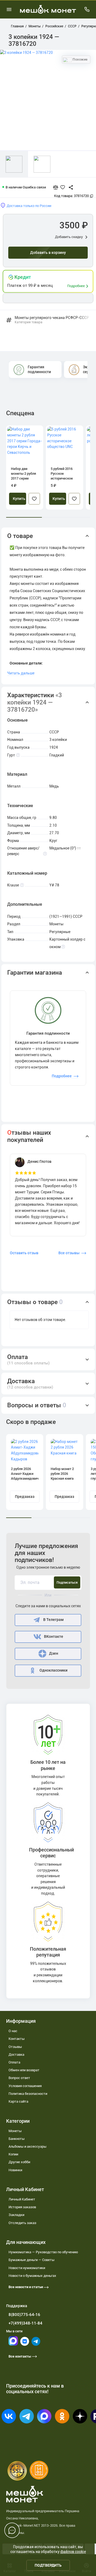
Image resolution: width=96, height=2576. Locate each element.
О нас (13, 2031)
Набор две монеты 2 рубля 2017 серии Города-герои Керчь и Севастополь (23, 474)
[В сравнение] (58, 187)
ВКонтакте (54, 1637)
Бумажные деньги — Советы (31, 2260)
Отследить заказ (22, 2223)
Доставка (16, 2055)
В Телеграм (53, 1620)
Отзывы (15, 2047)
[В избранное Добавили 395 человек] (64, 187)
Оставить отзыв (24, 1253)
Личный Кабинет (22, 2199)
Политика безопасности (28, 2094)
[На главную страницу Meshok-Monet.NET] (48, 9)
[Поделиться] (69, 187)
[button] (48, 536)
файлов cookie (73, 2552)
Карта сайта (18, 2101)
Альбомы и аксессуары (27, 2146)
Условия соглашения (25, 2086)
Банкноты (17, 2139)
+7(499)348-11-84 (25, 2323)
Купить (19, 499)
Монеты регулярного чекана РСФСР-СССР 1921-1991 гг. (53, 320)
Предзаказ (25, 1497)
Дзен (54, 1653)
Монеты (15, 2131)
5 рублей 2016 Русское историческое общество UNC (62, 474)
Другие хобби (19, 2162)
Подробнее (76, 286)
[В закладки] (34, 499)
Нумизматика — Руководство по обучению (43, 2252)
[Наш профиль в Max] (13, 2344)
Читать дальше (21, 673)
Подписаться (67, 1582)
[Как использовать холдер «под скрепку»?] (63, 947)
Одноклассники (53, 1670)
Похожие (80, 59)
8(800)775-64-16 (24, 2315)
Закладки (16, 2215)
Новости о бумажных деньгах (32, 2276)
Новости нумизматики (27, 2268)
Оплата (14, 2062)
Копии (13, 2154)
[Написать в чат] (12, 2530)
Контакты (17, 2039)
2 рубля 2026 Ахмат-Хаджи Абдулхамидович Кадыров (25, 1474)
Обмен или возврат (24, 2070)
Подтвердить (48, 2565)
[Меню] (9, 9)
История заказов (22, 2207)
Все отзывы (69, 1253)
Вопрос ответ (19, 2078)
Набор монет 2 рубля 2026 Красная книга (62, 1474)
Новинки (15, 2170)
